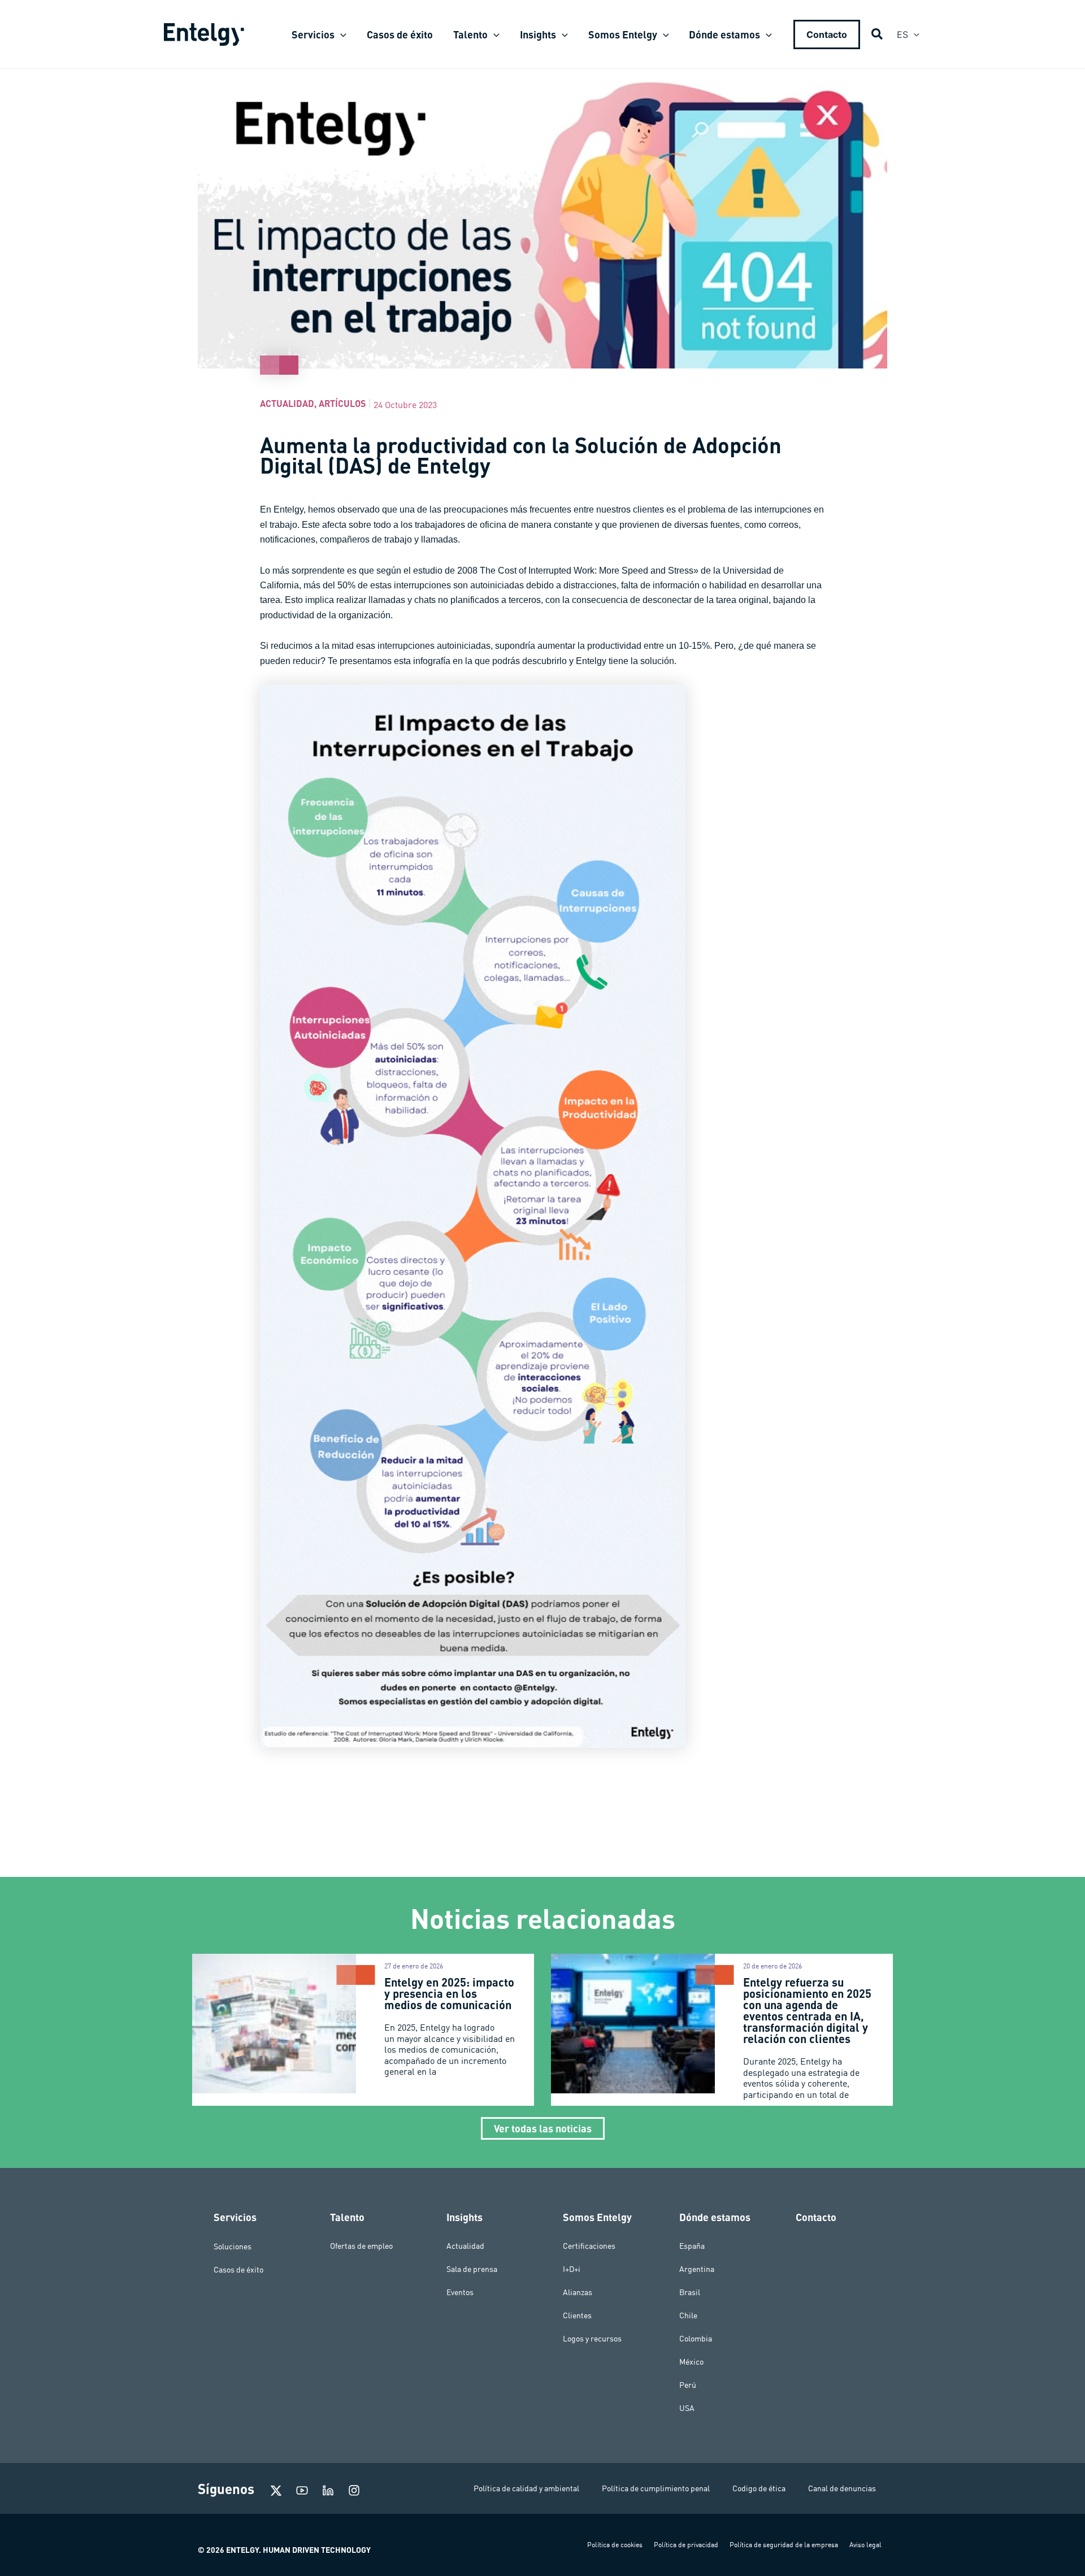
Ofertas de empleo (361, 2246)
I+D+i (572, 2269)
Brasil (690, 2292)
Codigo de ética (759, 2488)
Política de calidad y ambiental (526, 2488)
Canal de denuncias (842, 2488)
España (692, 2246)
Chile (688, 2315)
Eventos (460, 2292)
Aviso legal (865, 2545)
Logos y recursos (592, 2339)
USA (687, 2408)
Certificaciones (589, 2246)
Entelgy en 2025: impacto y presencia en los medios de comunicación (449, 1993)
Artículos (342, 403)
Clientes (577, 2315)
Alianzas (578, 2292)
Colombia (696, 2339)
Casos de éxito (238, 2269)
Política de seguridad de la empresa (784, 2545)
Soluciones (233, 2246)
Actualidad (287, 403)
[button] (340, 34)
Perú (688, 2385)
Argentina (697, 2269)
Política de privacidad (686, 2545)
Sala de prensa (472, 2269)
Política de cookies (615, 2545)
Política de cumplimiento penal (656, 2488)
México (691, 2362)
